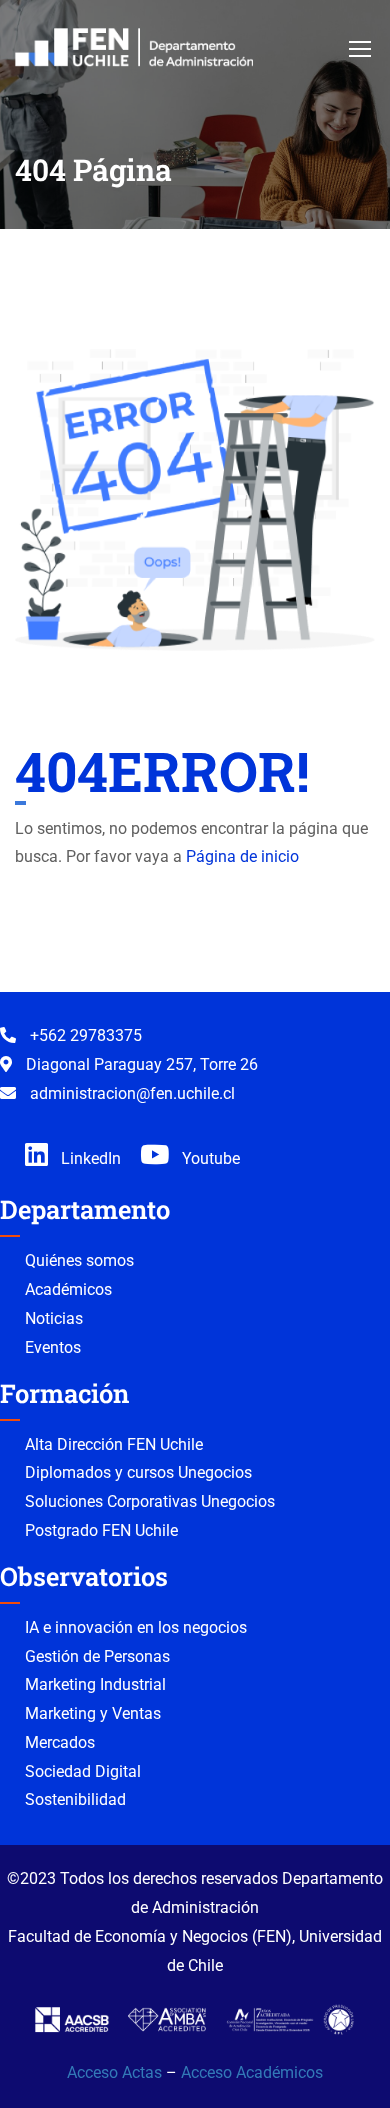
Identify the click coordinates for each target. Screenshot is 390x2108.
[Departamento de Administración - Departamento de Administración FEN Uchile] (134, 47)
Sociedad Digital (83, 1771)
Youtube (209, 1158)
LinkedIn (89, 1158)
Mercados (60, 1742)
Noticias (54, 1318)
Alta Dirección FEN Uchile (114, 1444)
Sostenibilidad (75, 1799)
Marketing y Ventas (93, 1713)
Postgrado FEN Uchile (101, 1530)
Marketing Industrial (95, 1684)
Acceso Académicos (252, 2072)
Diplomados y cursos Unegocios (138, 1472)
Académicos (68, 1289)
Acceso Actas (114, 2072)
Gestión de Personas (97, 1656)
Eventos (53, 1347)
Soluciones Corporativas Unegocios (150, 1501)
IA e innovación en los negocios (136, 1627)
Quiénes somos (79, 1260)
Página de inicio (242, 856)
